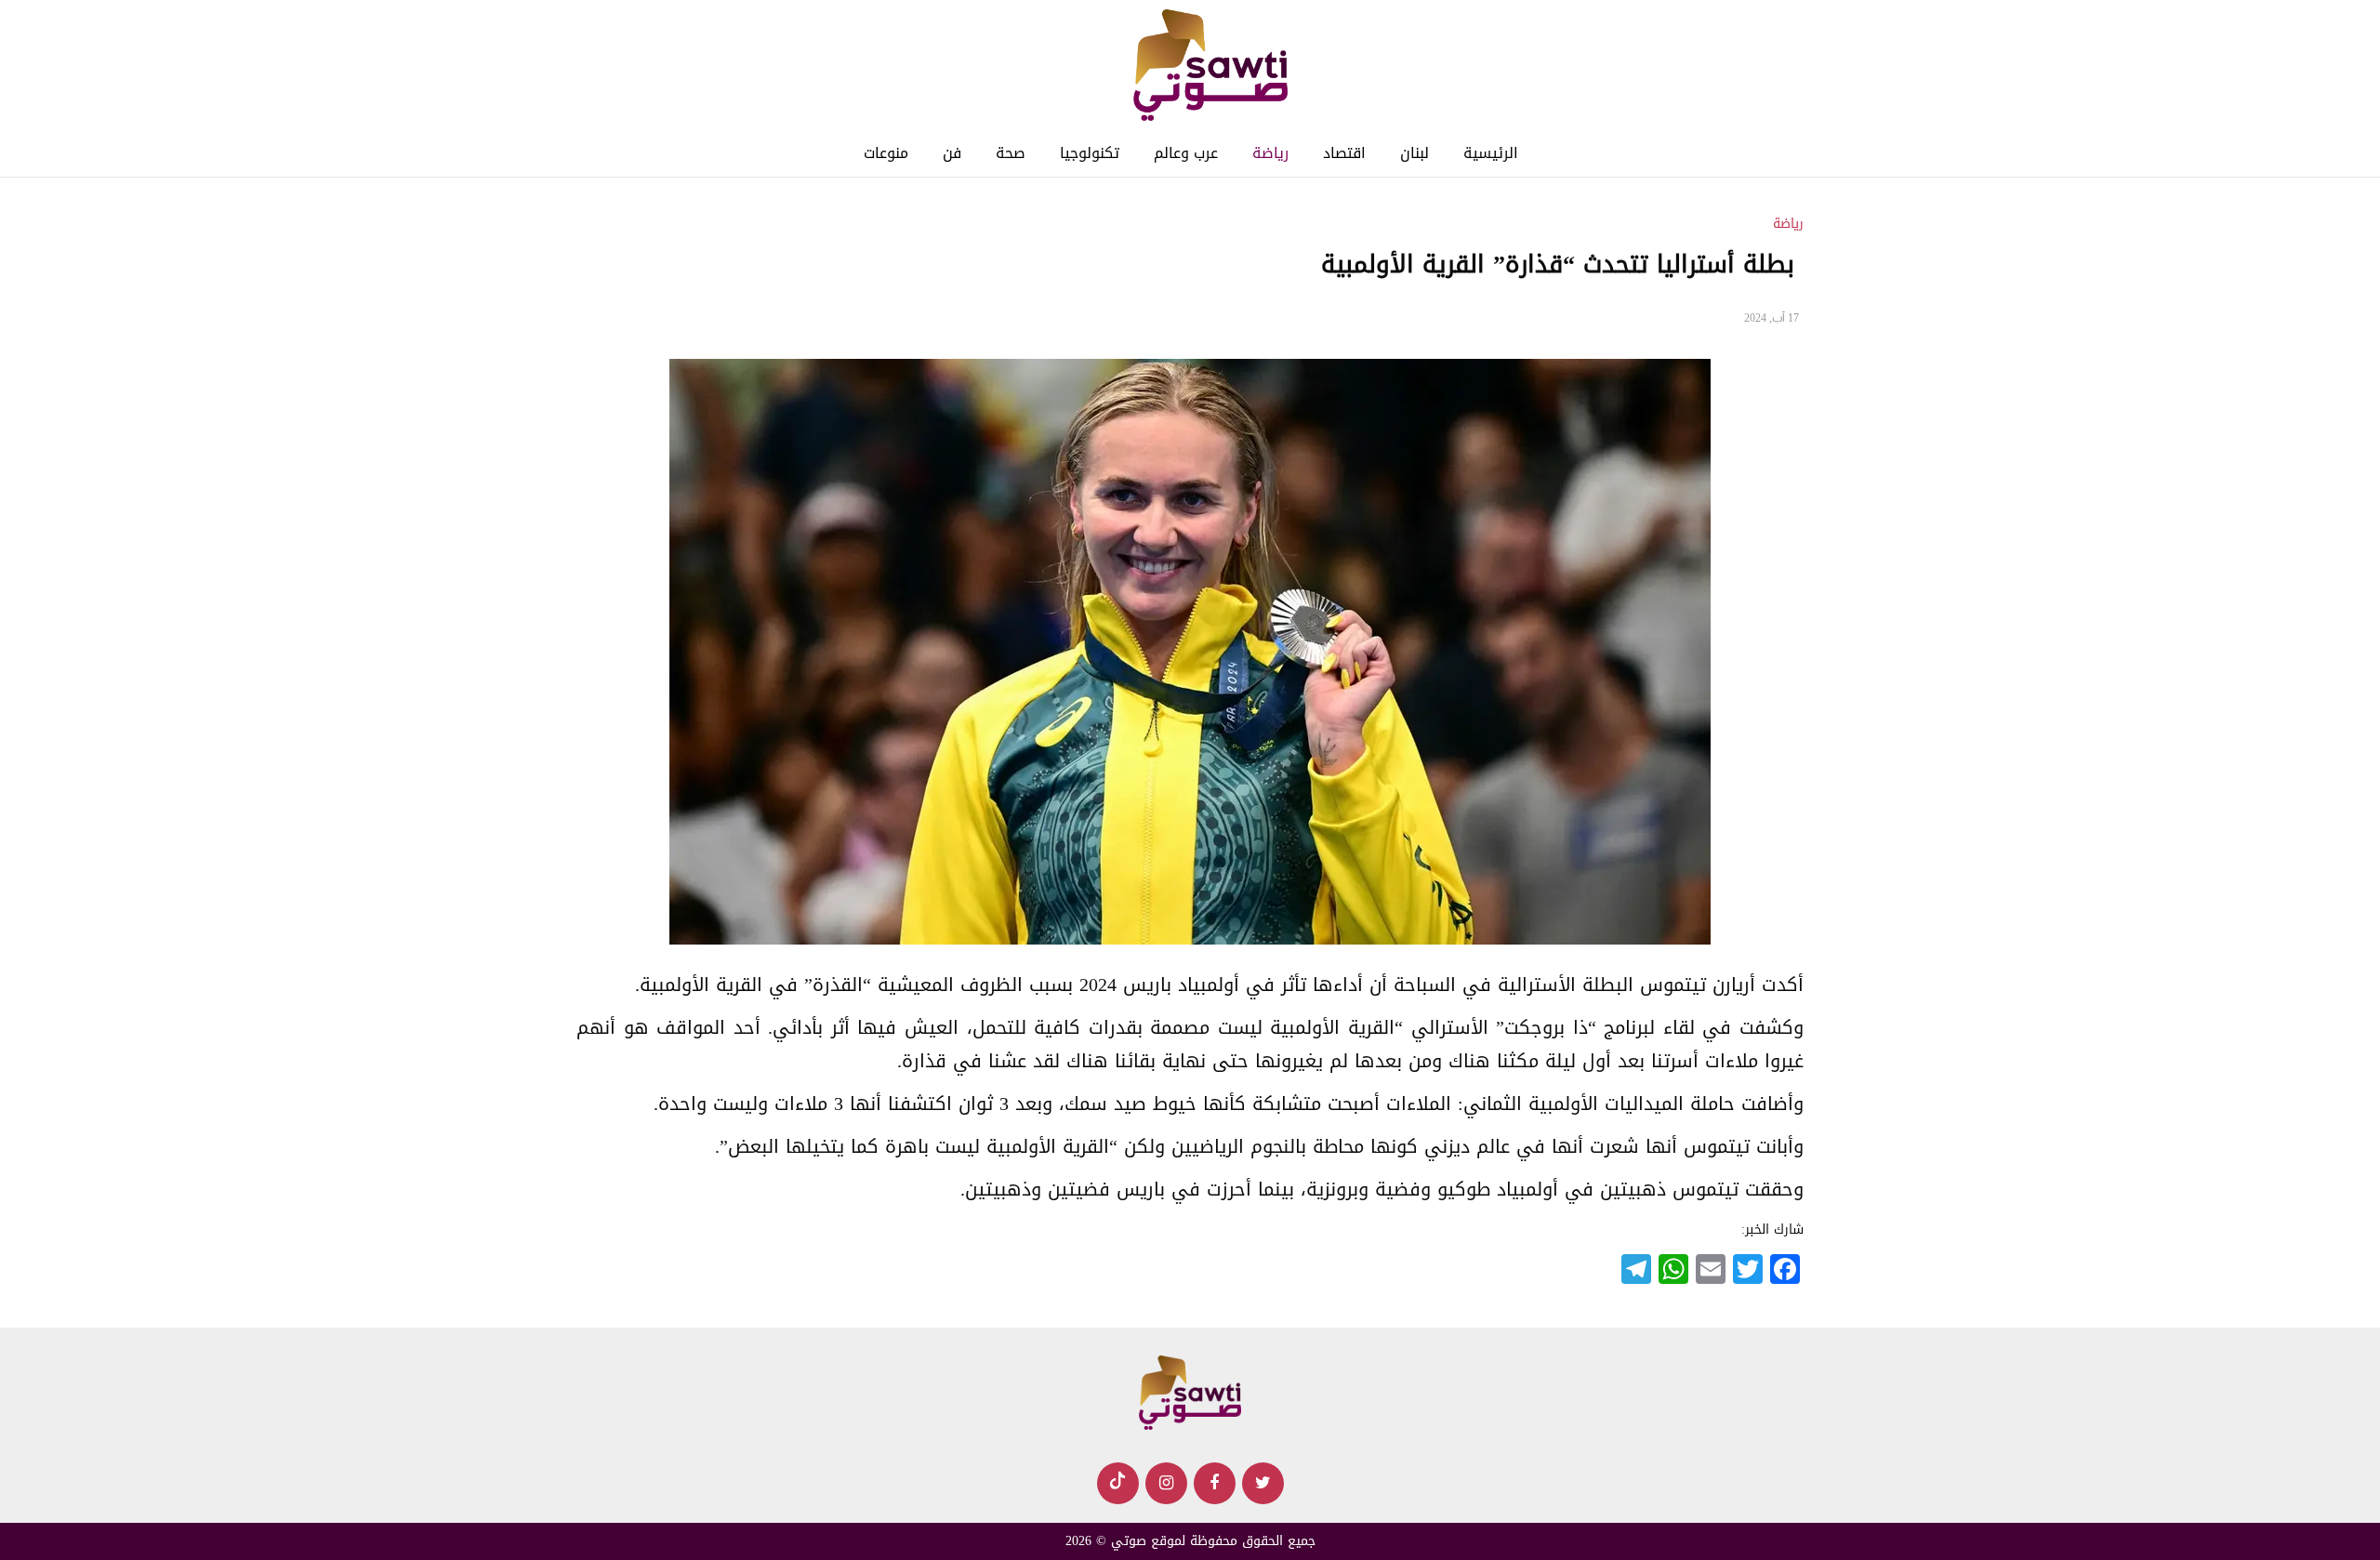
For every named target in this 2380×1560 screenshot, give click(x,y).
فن (952, 153)
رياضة (1270, 153)
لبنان (1415, 153)
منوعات (886, 153)
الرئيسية (1491, 153)
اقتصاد (1344, 153)
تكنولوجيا (1090, 153)
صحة (1011, 153)
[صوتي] (1210, 66)
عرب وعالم (1186, 153)
